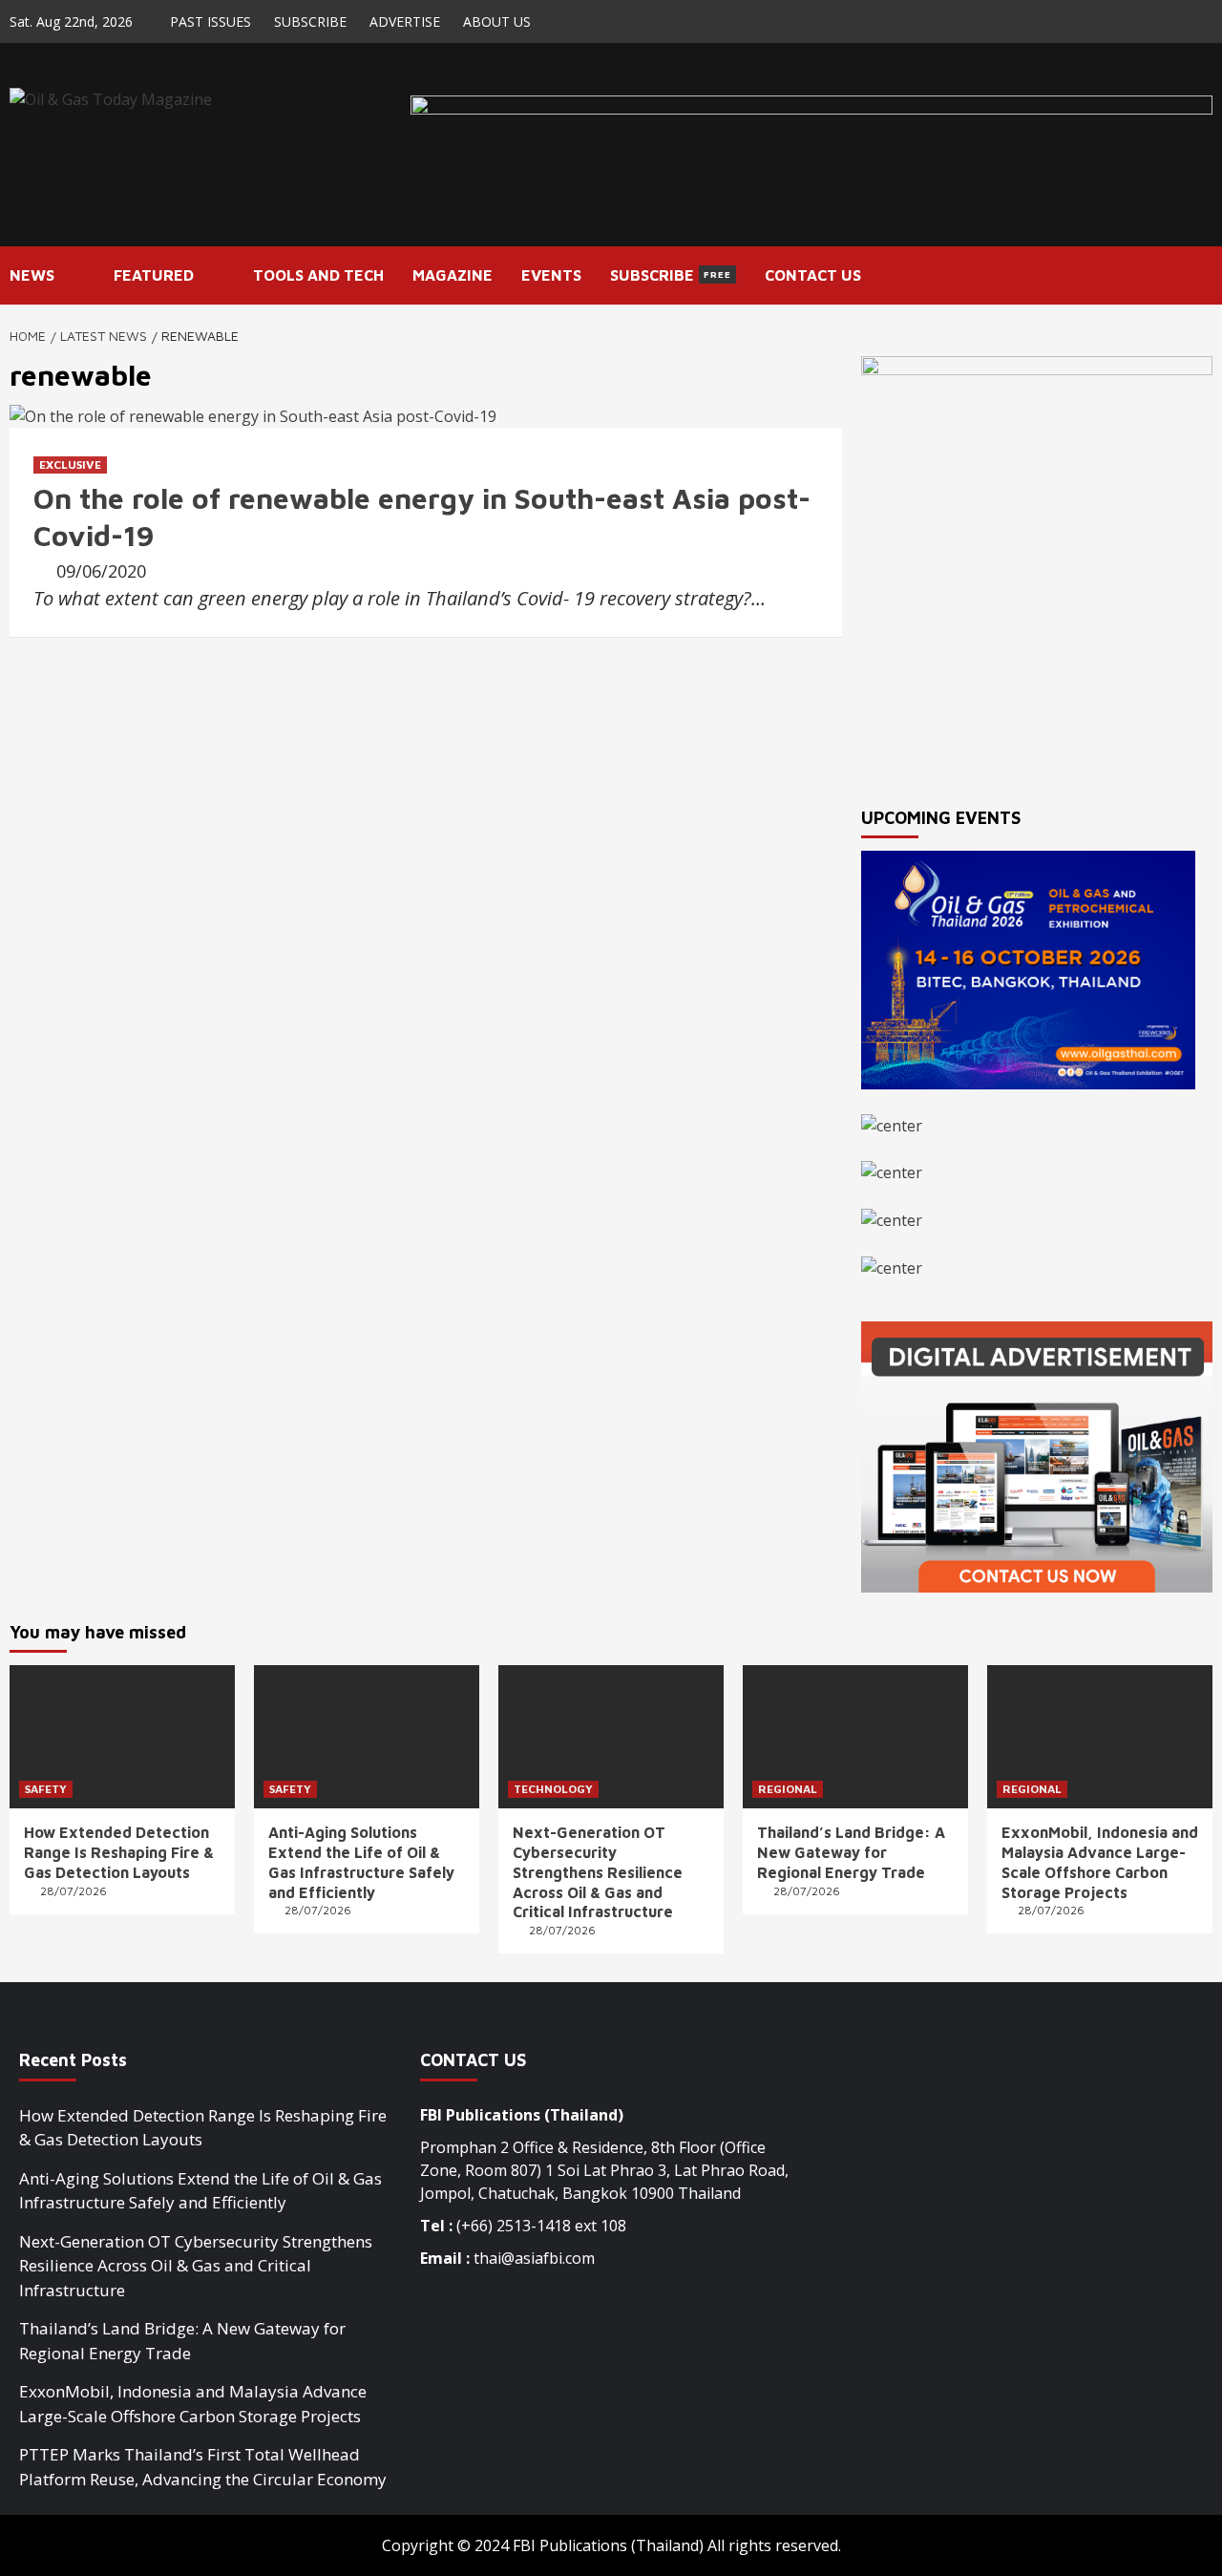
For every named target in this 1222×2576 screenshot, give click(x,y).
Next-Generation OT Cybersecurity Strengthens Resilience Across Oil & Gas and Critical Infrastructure (598, 1872)
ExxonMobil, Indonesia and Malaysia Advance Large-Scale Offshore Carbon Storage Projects (193, 2404)
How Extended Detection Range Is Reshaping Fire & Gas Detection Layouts (119, 1852)
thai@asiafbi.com (534, 2258)
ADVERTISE (405, 21)
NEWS (32, 275)
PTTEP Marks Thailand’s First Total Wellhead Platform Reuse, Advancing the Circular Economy (203, 2467)
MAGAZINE (453, 275)
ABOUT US (497, 21)
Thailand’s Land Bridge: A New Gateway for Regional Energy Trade (851, 1852)
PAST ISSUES (211, 21)
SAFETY (46, 1789)
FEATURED (154, 275)
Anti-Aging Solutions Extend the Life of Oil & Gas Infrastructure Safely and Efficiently (200, 2191)
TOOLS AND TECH (318, 275)
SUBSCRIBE (310, 21)
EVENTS (551, 275)
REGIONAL (788, 1789)
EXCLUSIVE (70, 465)
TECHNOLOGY (553, 1789)
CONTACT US (813, 275)
